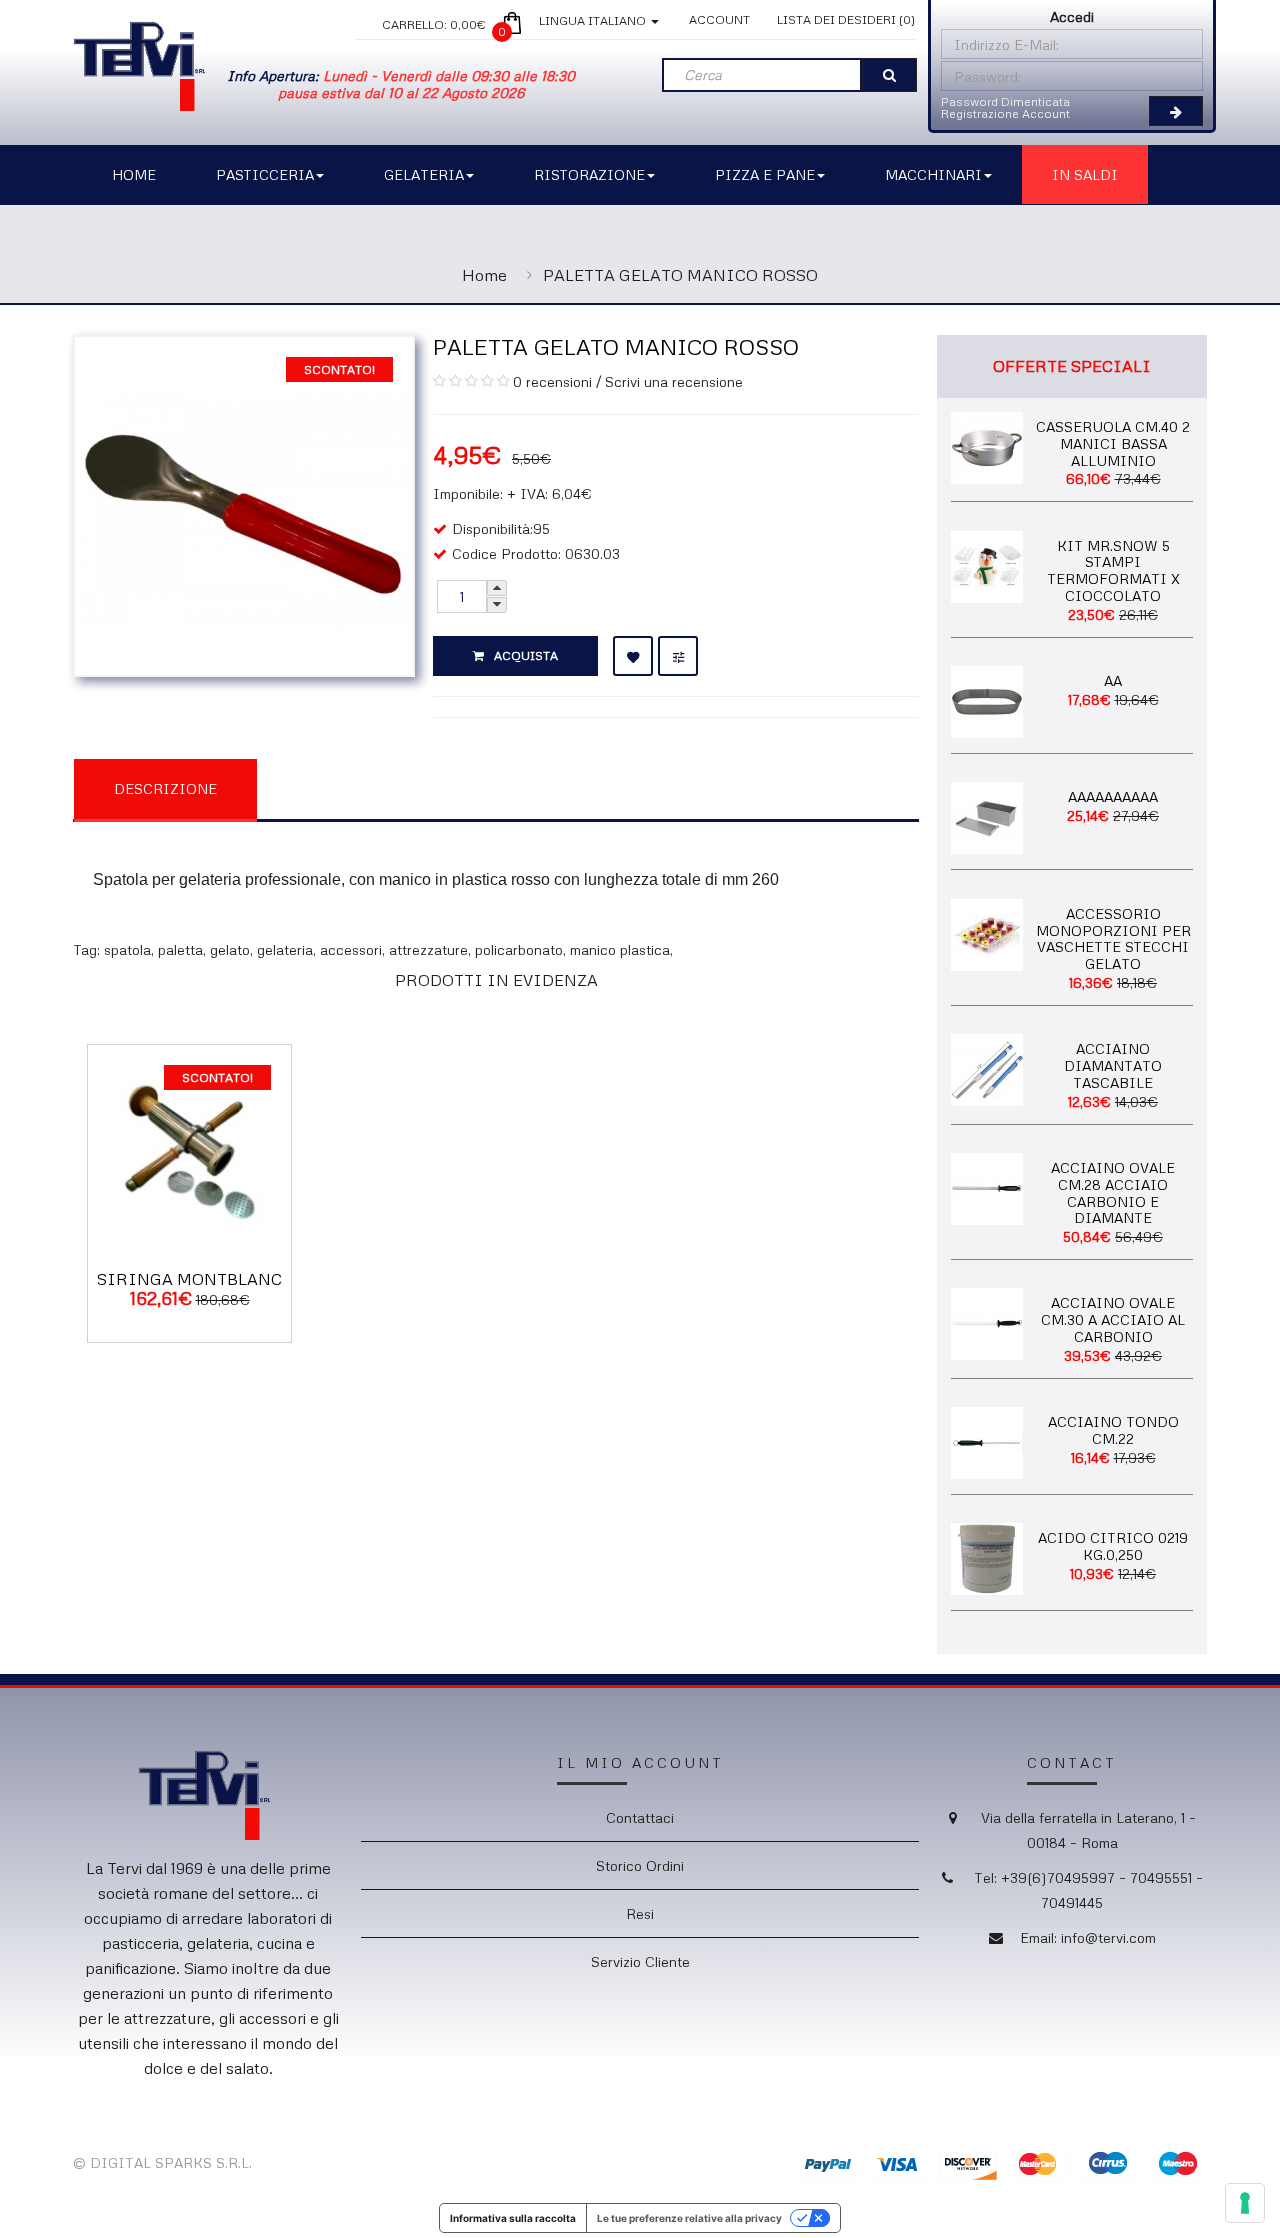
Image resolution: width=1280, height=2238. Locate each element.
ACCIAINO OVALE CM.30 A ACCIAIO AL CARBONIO (1113, 1319)
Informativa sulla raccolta (513, 2218)
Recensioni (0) (359, 787)
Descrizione (165, 788)
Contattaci (640, 1817)
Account (719, 19)
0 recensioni (552, 381)
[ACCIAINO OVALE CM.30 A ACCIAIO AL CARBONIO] (987, 1322)
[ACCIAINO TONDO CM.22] (987, 1441)
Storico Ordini (640, 1865)
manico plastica (620, 949)
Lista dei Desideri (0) (846, 19)
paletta (180, 949)
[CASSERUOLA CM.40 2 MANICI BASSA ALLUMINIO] (987, 445)
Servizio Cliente (640, 1961)
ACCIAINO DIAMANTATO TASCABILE (1113, 1065)
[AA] (987, 700)
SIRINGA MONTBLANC (189, 1279)
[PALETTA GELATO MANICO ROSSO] (244, 503)
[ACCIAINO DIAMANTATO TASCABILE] (987, 1068)
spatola (127, 949)
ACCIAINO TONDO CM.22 (1113, 1430)
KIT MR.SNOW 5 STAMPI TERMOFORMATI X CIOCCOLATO (1113, 570)
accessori (351, 949)
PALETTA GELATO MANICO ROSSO (680, 275)
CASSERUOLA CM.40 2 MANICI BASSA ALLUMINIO (1113, 443)
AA (1113, 680)
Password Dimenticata (1005, 101)
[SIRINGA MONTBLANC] (189, 1144)
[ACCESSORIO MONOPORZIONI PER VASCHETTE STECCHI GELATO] (987, 932)
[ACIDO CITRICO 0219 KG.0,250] (987, 1557)
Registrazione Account (1005, 113)
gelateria (285, 949)
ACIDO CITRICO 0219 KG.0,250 (1113, 1546)
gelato (230, 949)
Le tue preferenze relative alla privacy (689, 2218)
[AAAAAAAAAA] (987, 816)
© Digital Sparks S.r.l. (162, 2162)
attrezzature (428, 949)
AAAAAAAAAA (1113, 796)
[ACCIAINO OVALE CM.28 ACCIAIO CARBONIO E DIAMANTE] (987, 1186)
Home (484, 275)
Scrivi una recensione (674, 381)
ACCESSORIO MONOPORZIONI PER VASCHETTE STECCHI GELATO (1113, 938)
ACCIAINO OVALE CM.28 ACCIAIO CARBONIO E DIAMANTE (1113, 1192)
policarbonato (519, 949)
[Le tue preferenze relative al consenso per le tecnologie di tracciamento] (1245, 2203)
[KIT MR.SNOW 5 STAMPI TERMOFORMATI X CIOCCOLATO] (987, 564)
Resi (640, 1913)
